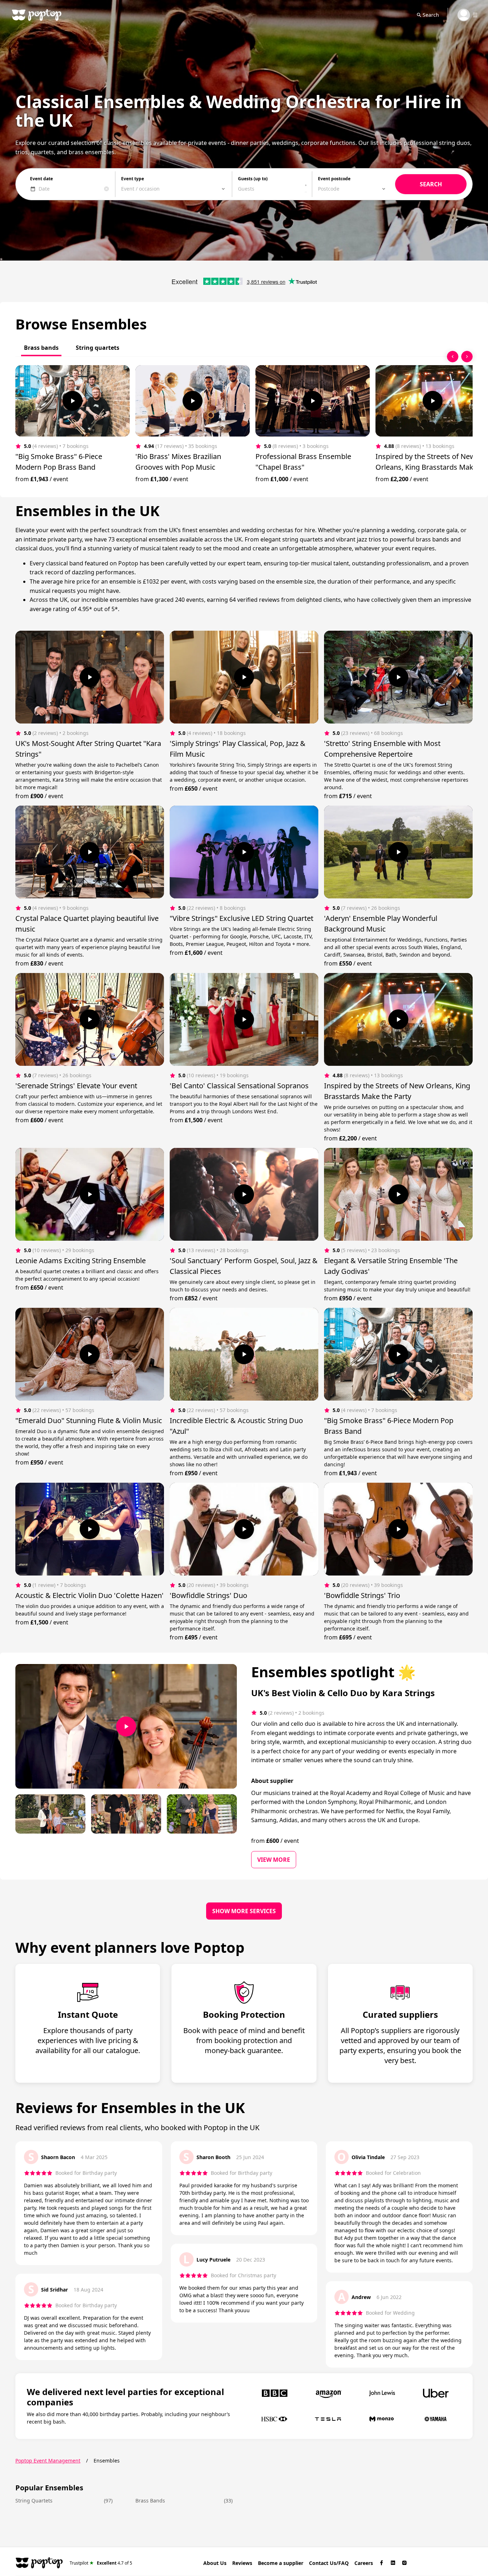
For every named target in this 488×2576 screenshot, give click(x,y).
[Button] (73, 401)
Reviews (242, 2563)
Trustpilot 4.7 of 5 (101, 2563)
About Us (215, 2563)
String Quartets (34, 2501)
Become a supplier (281, 2563)
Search (431, 15)
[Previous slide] (453, 357)
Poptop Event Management (48, 2461)
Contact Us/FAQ (329, 2563)
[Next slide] (467, 357)
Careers (364, 2563)
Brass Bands (150, 2501)
